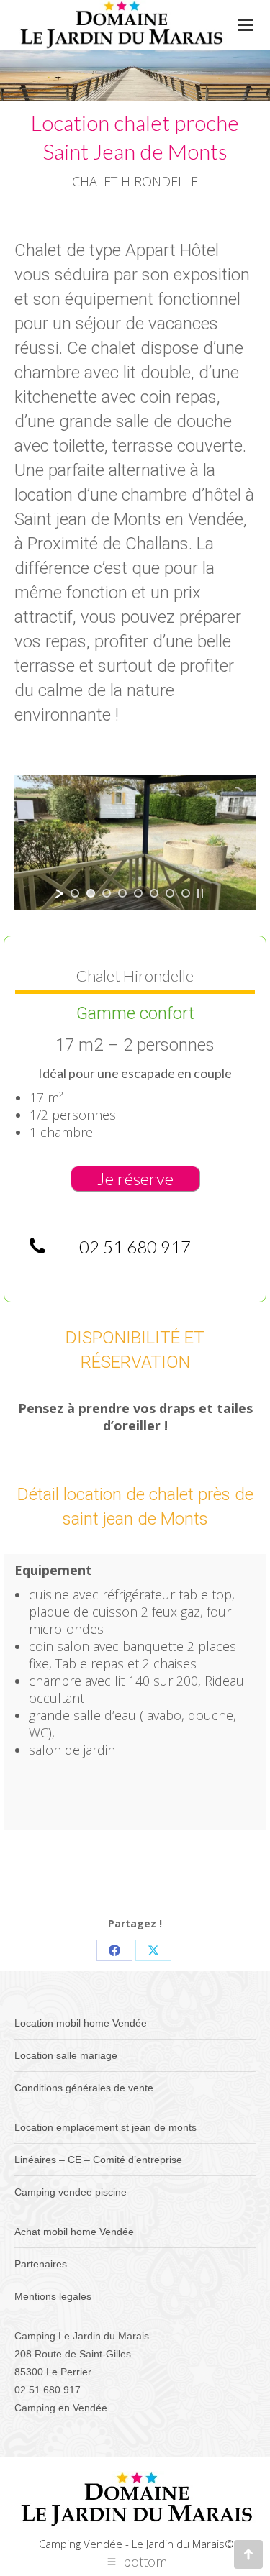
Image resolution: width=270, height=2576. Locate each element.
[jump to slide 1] (75, 893)
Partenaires (41, 2264)
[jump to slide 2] (91, 893)
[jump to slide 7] (170, 893)
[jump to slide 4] (122, 893)
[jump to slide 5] (138, 893)
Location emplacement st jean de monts (105, 2127)
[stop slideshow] (200, 893)
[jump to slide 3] (107, 893)
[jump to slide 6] (154, 893)
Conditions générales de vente (84, 2088)
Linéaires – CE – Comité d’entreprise (98, 2160)
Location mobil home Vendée (81, 2023)
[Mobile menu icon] (246, 25)
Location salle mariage (66, 2055)
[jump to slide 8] (186, 893)
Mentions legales (53, 2296)
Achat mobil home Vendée (74, 2232)
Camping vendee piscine (71, 2192)
